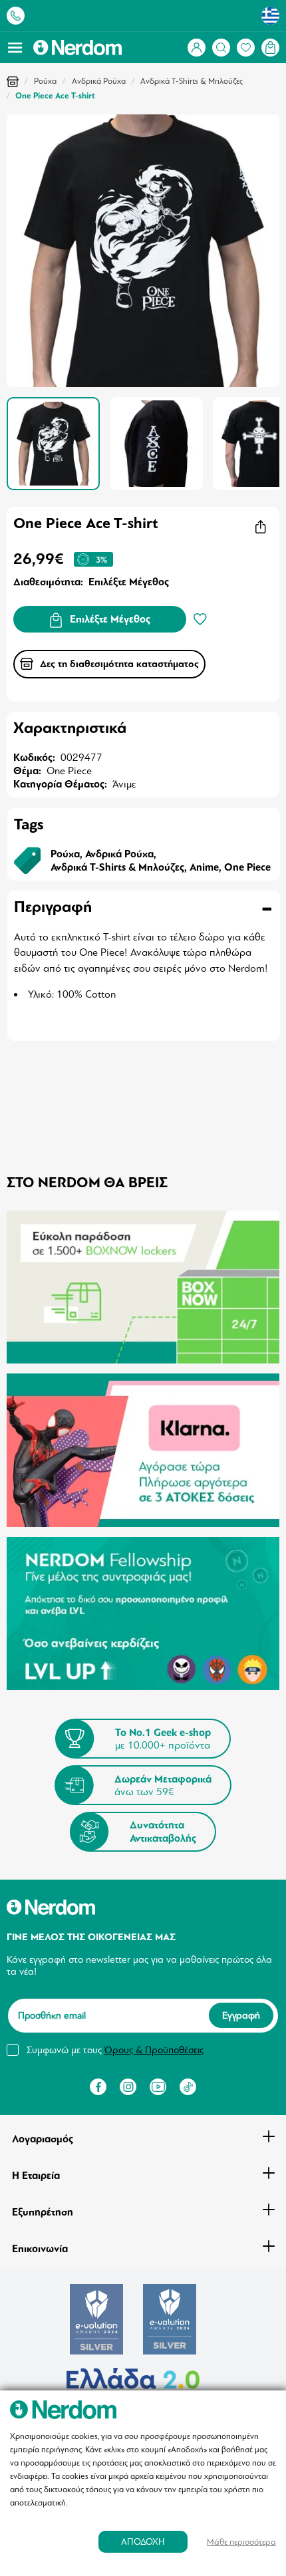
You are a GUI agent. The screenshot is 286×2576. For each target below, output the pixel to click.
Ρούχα (45, 81)
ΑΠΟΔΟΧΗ (143, 2542)
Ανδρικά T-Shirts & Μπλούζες (192, 81)
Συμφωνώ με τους (115, 2050)
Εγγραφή (241, 2016)
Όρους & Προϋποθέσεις (154, 2050)
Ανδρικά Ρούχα (99, 81)
